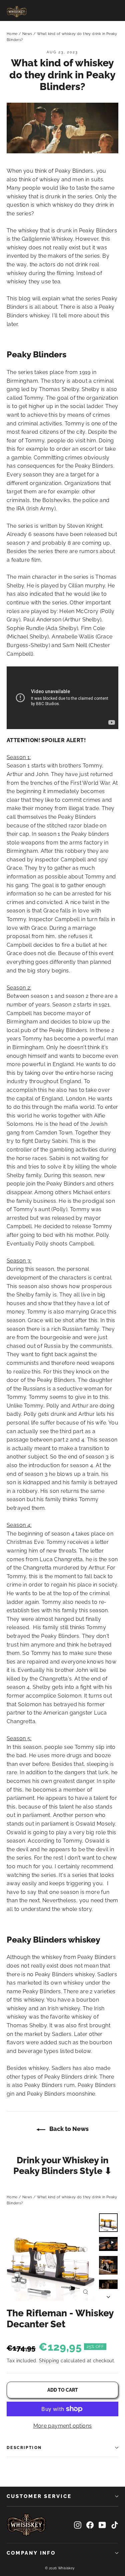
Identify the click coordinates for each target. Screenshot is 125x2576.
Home (12, 34)
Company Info (31, 2553)
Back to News (68, 2129)
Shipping (49, 2361)
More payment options (63, 2426)
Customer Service (39, 2496)
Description (24, 2448)
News (27, 34)
